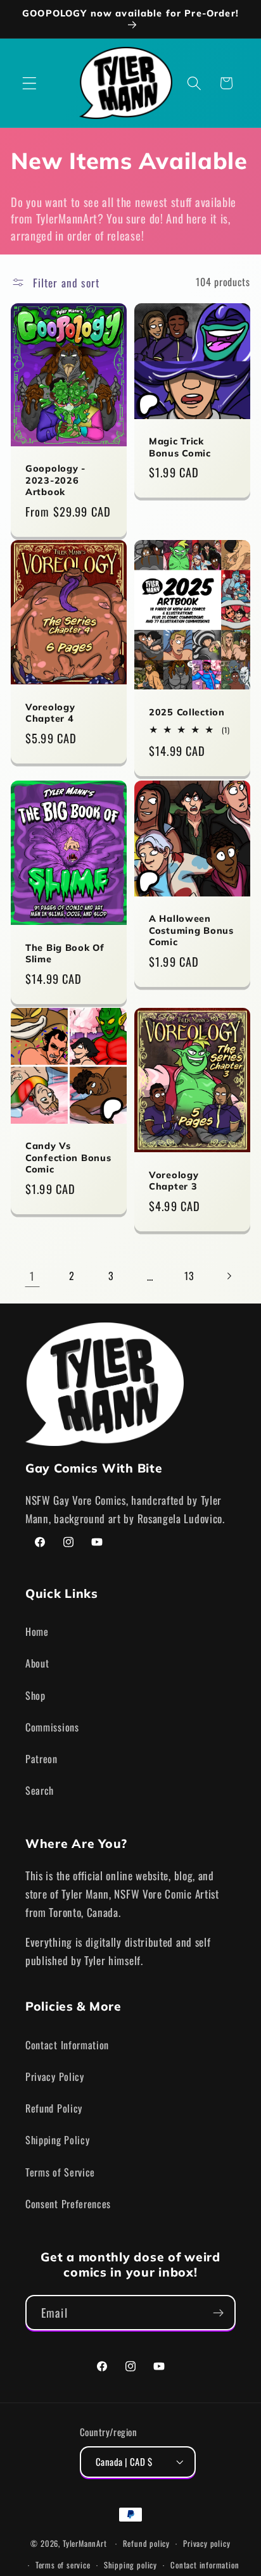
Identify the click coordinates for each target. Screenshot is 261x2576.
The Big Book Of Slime (65, 954)
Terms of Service (60, 2172)
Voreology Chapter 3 (174, 1180)
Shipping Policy (57, 2140)
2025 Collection (187, 712)
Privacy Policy (55, 2077)
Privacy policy (207, 2543)
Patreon (41, 1759)
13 (189, 1276)
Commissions (52, 1727)
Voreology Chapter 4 (50, 713)
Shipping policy (130, 2565)
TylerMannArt (85, 2543)
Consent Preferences (68, 2204)
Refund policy (146, 2543)
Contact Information (67, 2045)
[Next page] (229, 1276)
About (37, 1663)
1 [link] (32, 1276)
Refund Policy (54, 2108)
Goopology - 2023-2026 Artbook (55, 480)
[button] (29, 83)
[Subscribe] (218, 2313)
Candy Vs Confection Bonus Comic (68, 1158)
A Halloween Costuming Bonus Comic (191, 930)
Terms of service (63, 2565)
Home (37, 1631)
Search (40, 1790)
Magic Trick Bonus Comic (180, 447)
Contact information (205, 2565)
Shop (35, 1695)
